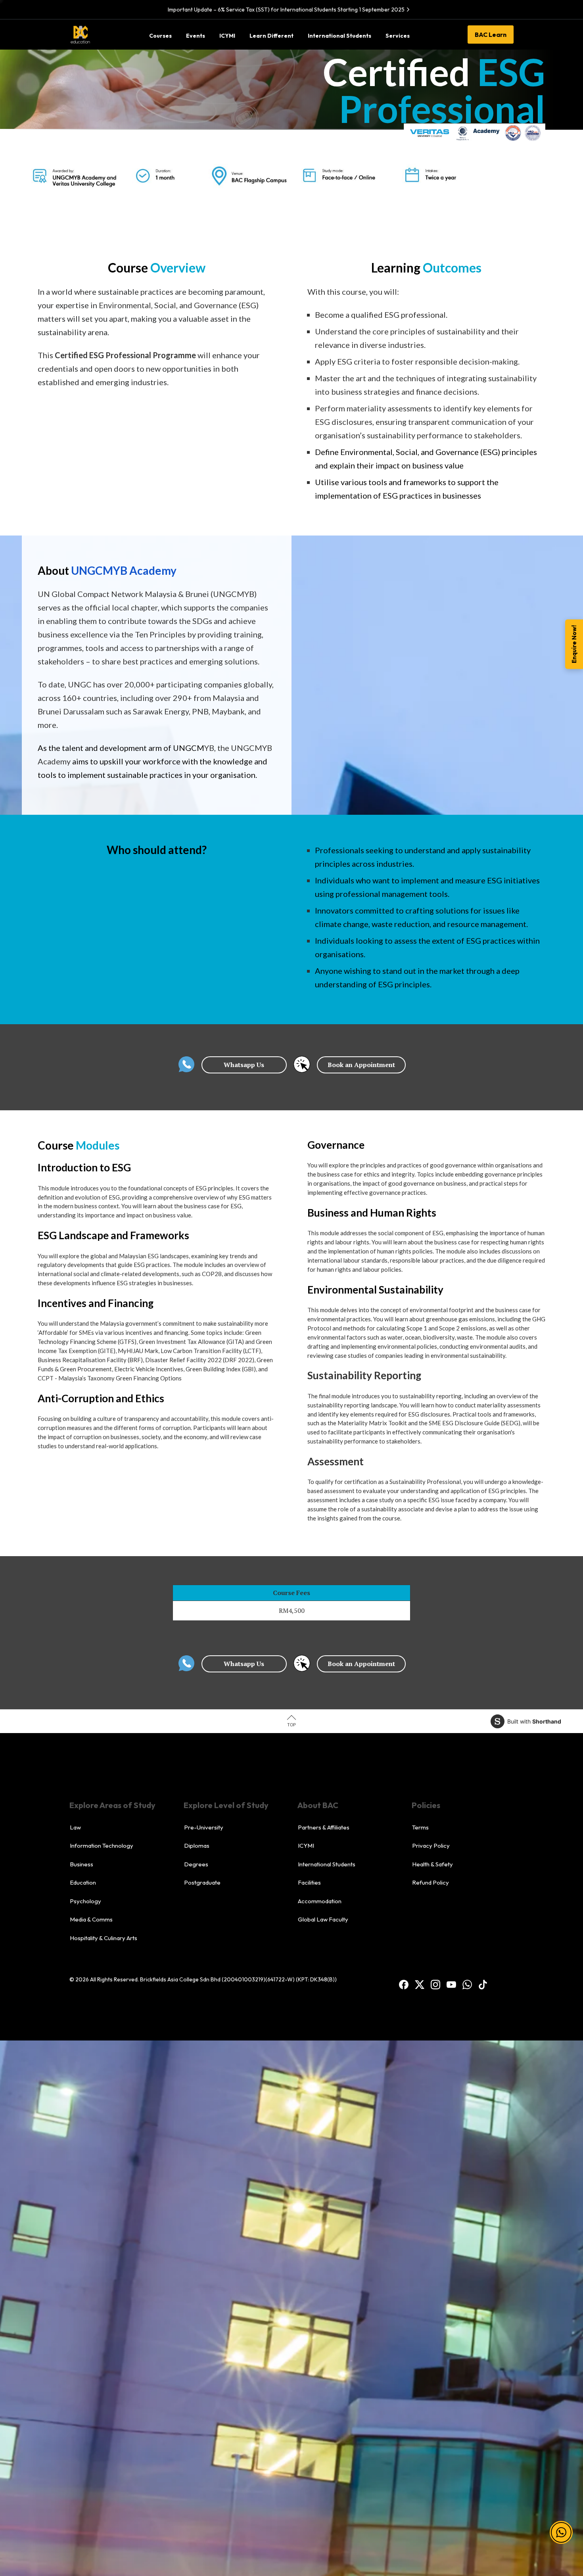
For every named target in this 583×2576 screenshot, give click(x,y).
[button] (561, 2523)
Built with (534, 1721)
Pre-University (204, 1827)
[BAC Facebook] (404, 1984)
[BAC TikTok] (483, 1984)
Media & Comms (91, 1919)
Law (75, 1827)
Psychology (85, 1901)
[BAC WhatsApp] (467, 1984)
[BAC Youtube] (451, 1984)
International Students (327, 1864)
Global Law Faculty (323, 1919)
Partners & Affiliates (324, 1827)
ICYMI (306, 1846)
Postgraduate (202, 1882)
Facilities (309, 1882)
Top (291, 1725)
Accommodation (320, 1901)
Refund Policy (431, 1882)
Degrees (196, 1864)
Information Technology (102, 1846)
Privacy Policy (431, 1846)
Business (82, 1864)
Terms (420, 1827)
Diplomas (197, 1846)
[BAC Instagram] (435, 1984)
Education (83, 1882)
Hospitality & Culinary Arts (104, 1938)
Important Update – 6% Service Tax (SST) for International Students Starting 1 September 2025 (286, 10)
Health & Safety (432, 1864)
